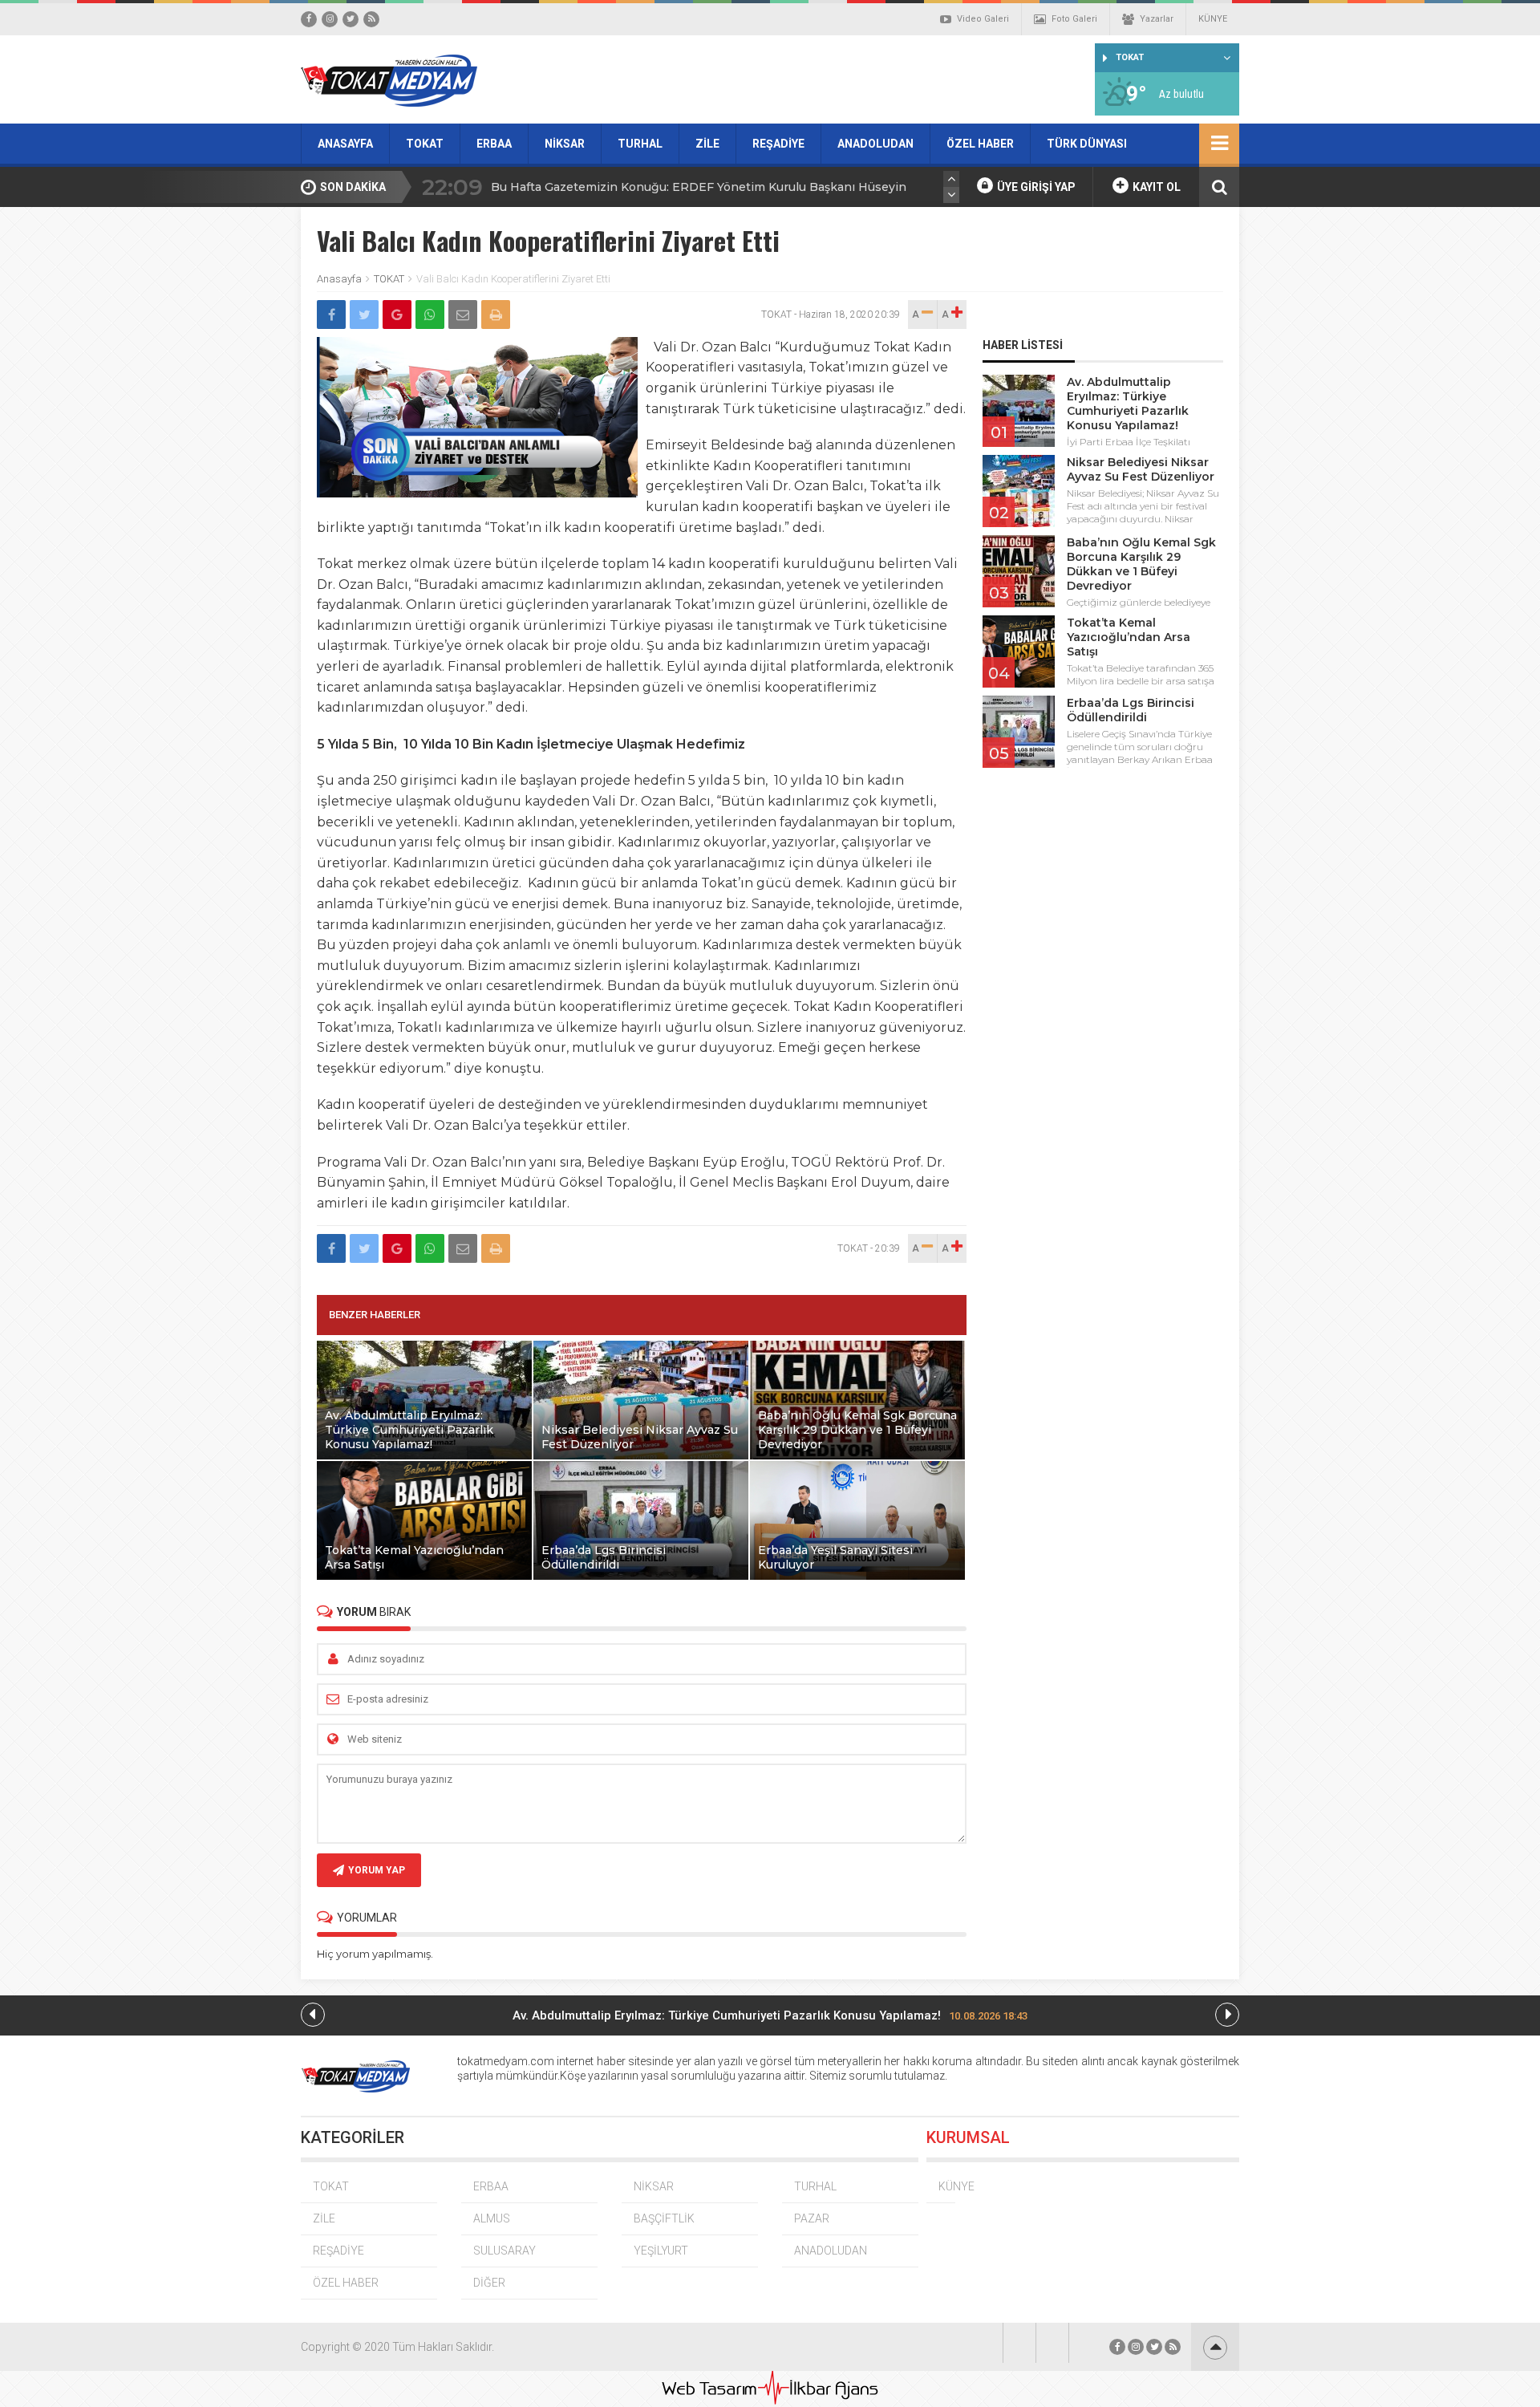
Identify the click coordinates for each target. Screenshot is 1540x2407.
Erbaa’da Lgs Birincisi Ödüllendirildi (1131, 710)
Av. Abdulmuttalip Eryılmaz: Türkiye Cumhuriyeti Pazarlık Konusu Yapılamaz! (1128, 404)
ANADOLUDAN (875, 144)
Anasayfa (339, 279)
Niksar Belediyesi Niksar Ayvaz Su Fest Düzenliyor (1141, 469)
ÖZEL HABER (980, 144)
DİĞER (489, 2283)
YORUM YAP (377, 1870)
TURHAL (640, 144)
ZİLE (707, 144)
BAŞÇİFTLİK (664, 2218)
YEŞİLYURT (661, 2251)
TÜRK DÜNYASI (1087, 144)
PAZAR (812, 2218)
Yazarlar (1157, 19)
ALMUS (492, 2218)
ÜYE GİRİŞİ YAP (1035, 187)
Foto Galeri (1074, 19)
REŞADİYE (778, 144)
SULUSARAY (505, 2251)
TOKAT (425, 144)
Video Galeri (983, 19)
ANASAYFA (345, 144)
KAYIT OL (1155, 187)
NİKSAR (565, 144)
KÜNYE (1213, 19)
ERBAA (494, 144)
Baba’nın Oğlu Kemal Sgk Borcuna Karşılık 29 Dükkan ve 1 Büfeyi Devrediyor (1141, 564)
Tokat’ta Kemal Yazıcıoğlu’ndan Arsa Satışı (1129, 637)
